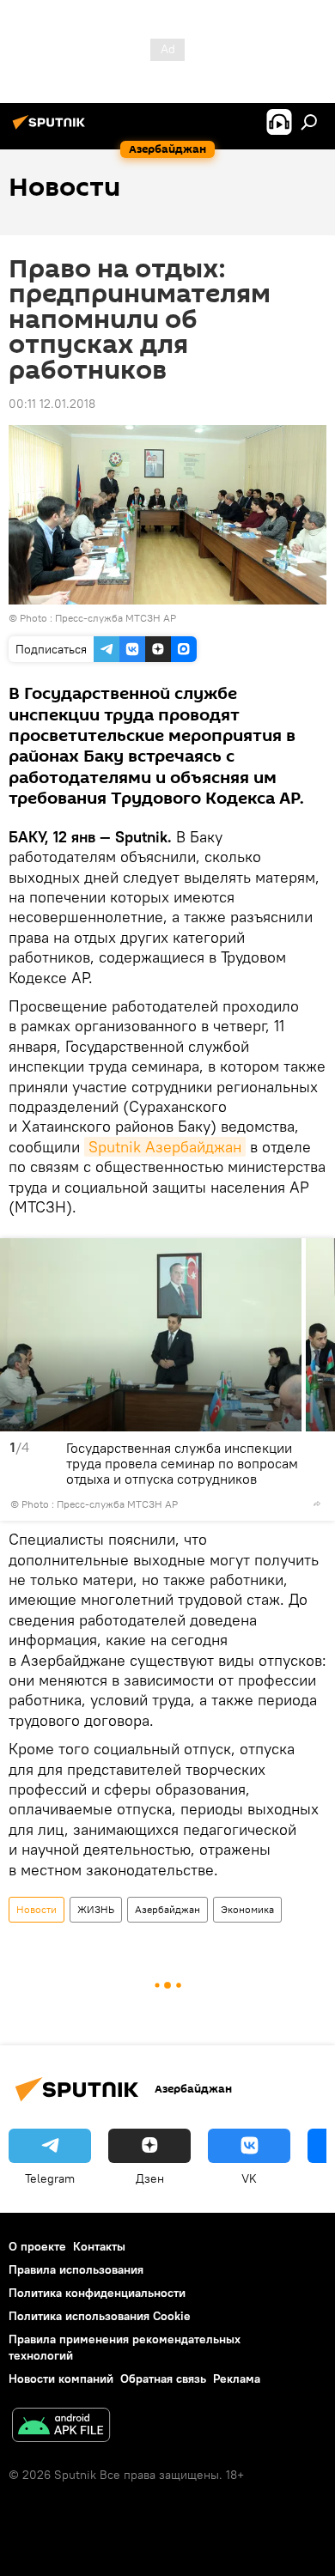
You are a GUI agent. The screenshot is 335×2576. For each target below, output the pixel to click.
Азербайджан (167, 1909)
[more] (317, 1504)
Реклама (237, 2379)
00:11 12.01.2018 (52, 404)
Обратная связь (163, 2379)
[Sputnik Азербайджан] (52, 129)
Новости (37, 1909)
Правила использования (76, 2269)
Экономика (247, 1909)
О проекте (37, 2246)
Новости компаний (61, 2379)
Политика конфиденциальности (97, 2293)
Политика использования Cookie (100, 2316)
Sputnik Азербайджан (165, 1147)
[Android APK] (61, 2427)
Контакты (99, 2246)
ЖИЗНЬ (96, 1909)
